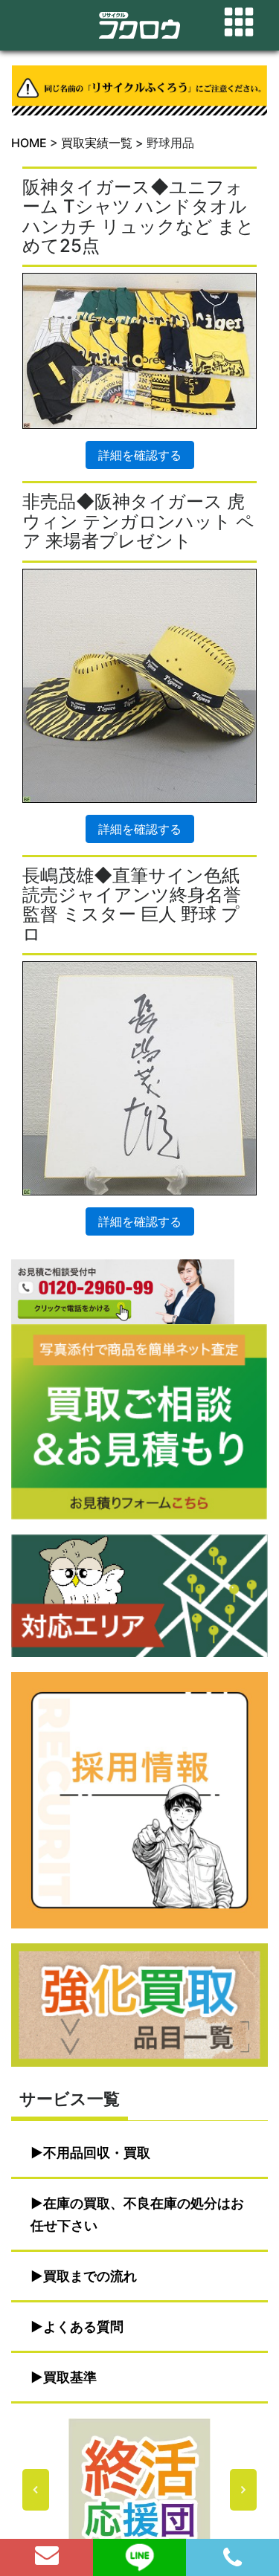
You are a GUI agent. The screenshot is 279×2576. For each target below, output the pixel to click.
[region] (139, 2490)
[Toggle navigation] (239, 22)
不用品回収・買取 (97, 2153)
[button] (139, 2490)
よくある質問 (83, 2327)
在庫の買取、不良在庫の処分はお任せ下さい (137, 2214)
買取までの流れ (90, 2276)
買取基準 (70, 2377)
